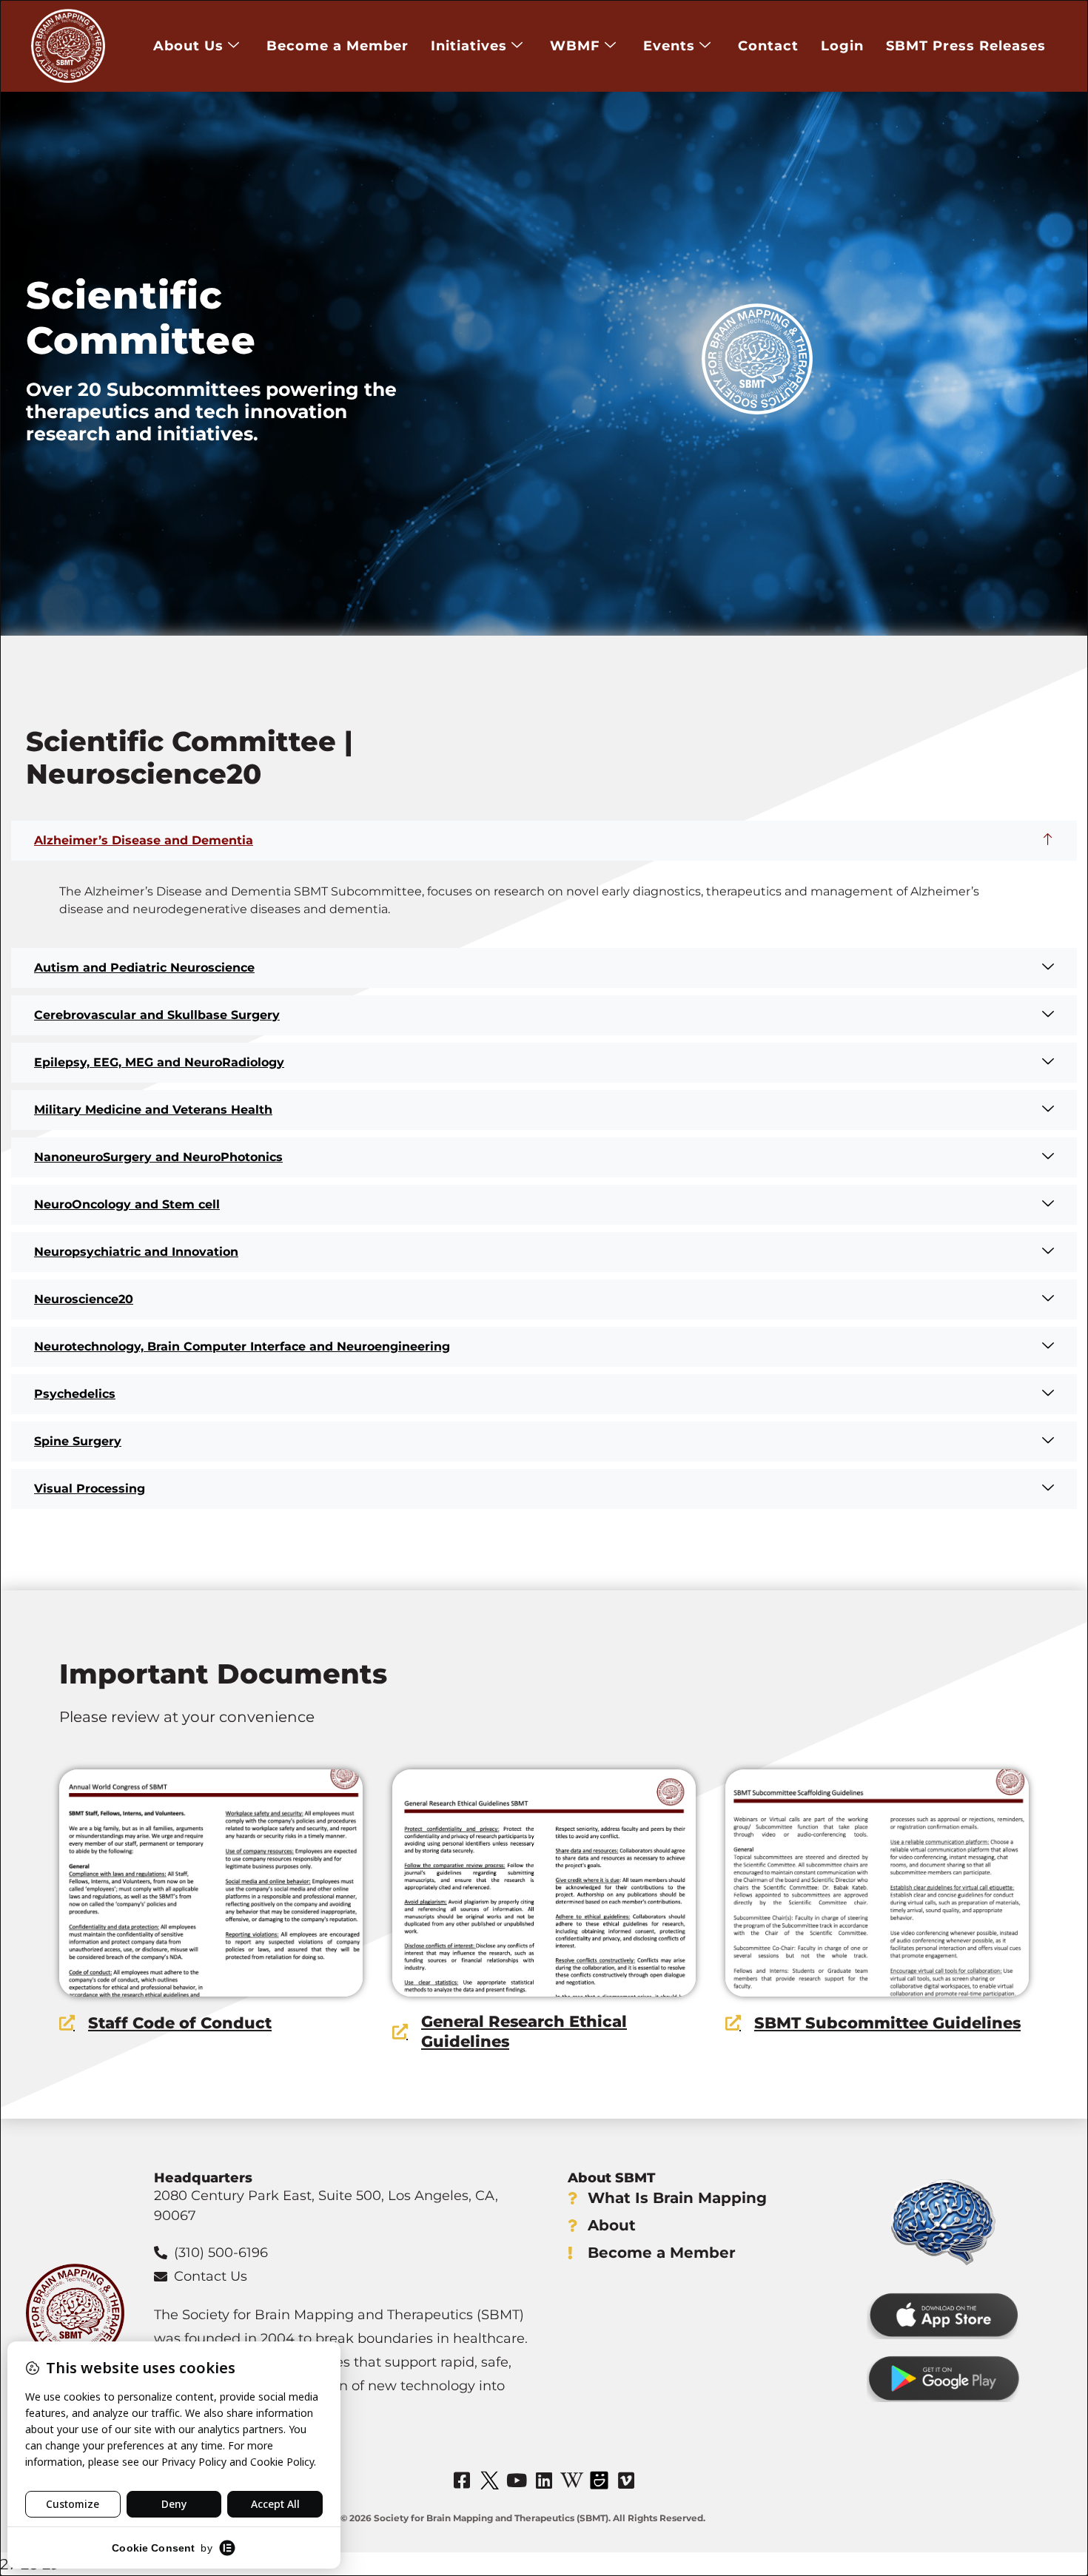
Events (669, 46)
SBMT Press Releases (966, 46)
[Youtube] (517, 2481)
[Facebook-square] (462, 2481)
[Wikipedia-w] (571, 2481)
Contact (768, 46)
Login (842, 46)
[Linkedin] (544, 2481)
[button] (544, 841)
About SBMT (611, 2178)
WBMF (575, 46)
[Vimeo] (626, 2481)
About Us (188, 46)
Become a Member (338, 46)
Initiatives (469, 46)
